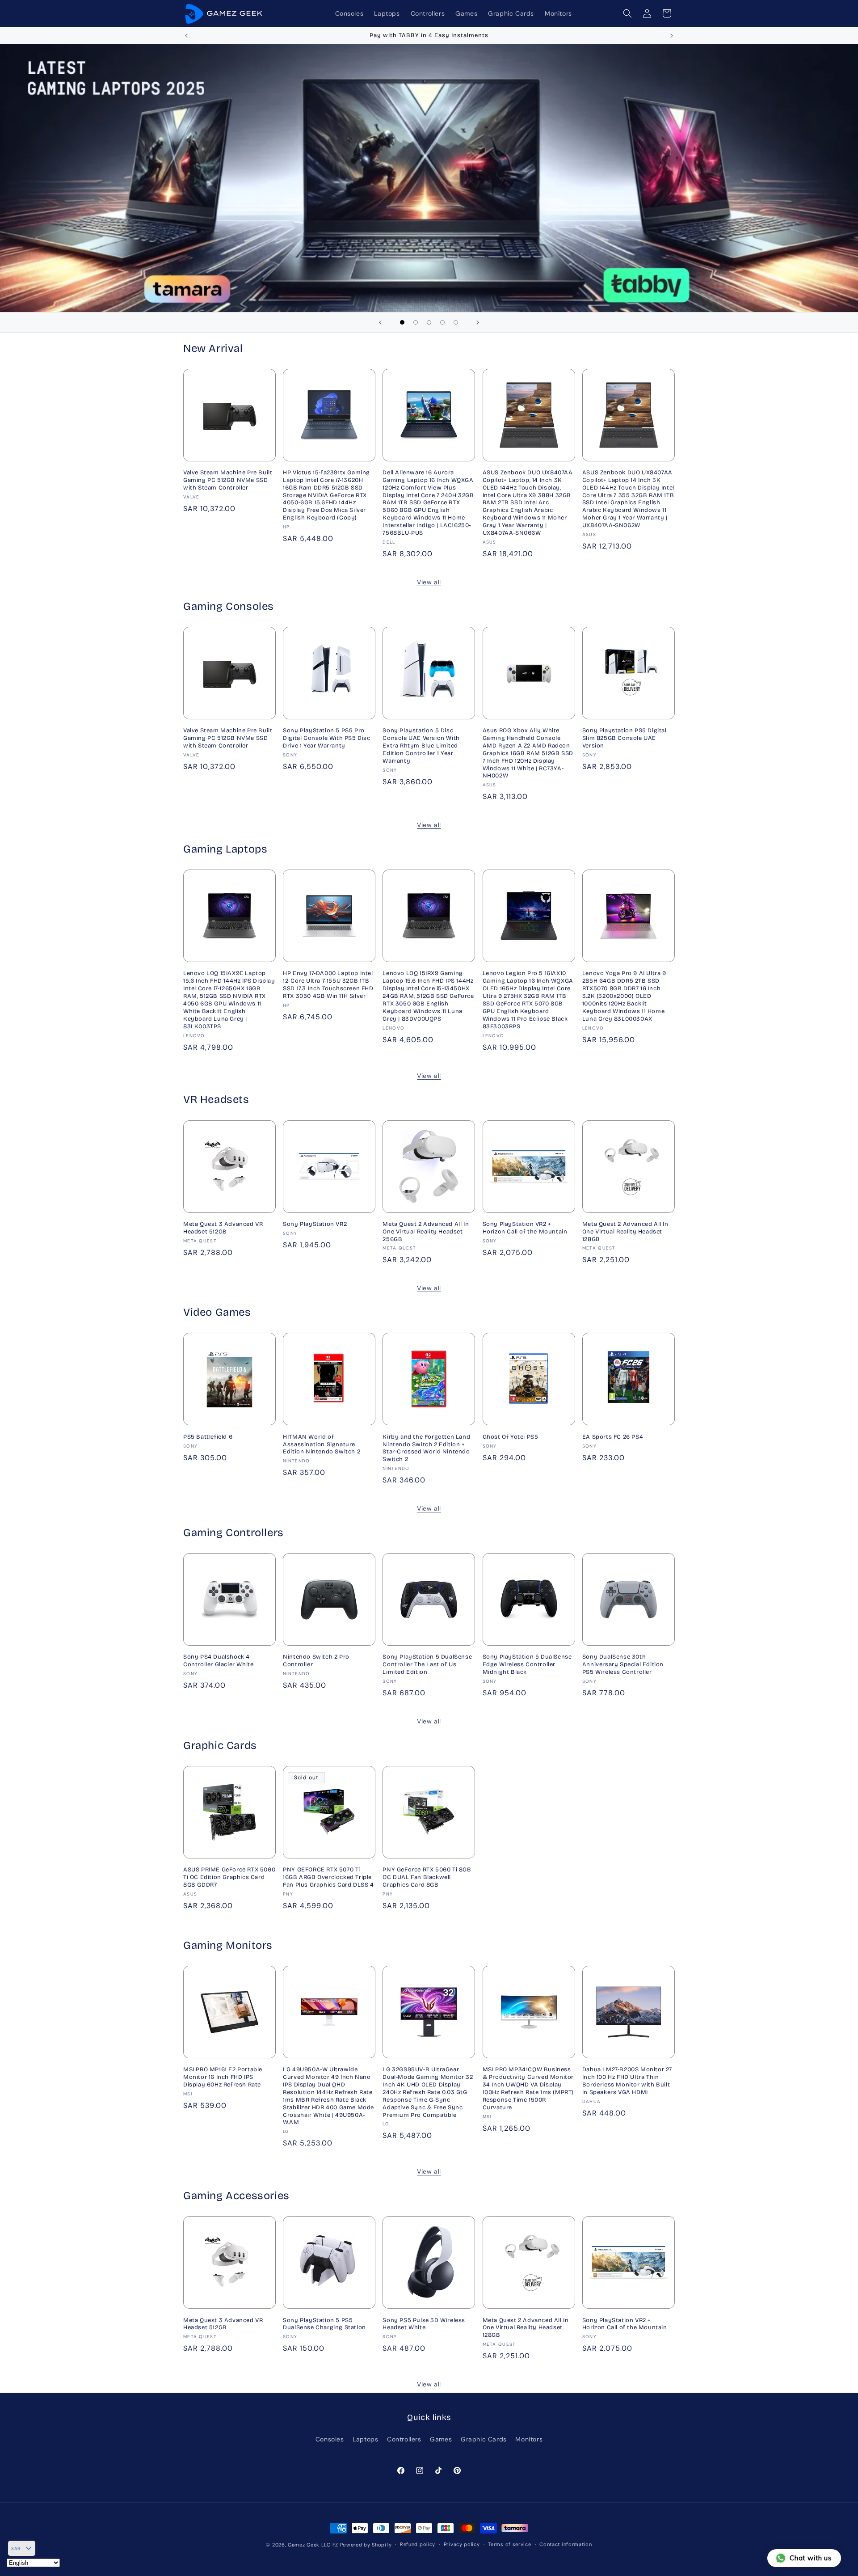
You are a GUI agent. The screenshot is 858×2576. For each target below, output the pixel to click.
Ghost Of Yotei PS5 (511, 1437)
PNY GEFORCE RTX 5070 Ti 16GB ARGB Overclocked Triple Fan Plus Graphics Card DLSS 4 (328, 1877)
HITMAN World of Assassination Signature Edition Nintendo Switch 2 (322, 1444)
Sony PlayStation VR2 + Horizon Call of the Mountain (525, 1228)
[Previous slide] (380, 322)
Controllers (404, 2439)
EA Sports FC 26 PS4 (613, 1437)
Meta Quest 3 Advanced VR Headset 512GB (223, 1228)
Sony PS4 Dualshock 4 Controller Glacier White (218, 1661)
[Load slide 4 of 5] (442, 322)
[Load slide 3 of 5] (429, 322)
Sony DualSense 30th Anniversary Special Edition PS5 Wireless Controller (623, 1664)
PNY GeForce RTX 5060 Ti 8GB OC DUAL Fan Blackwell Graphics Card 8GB (427, 1877)
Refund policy (418, 2544)
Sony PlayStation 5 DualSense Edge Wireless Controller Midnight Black (527, 1664)
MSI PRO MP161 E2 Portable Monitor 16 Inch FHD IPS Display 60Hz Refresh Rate (223, 2077)
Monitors (529, 2439)
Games (441, 2439)
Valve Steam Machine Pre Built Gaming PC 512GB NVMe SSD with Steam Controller (228, 480)
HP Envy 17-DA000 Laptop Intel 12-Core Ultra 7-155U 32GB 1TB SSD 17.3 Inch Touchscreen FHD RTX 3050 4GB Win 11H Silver (328, 985)
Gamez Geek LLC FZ (313, 2545)
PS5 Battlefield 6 (208, 1437)
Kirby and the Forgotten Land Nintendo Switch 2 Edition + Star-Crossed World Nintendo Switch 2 (426, 1448)
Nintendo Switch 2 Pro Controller (316, 1661)
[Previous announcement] (186, 36)
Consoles (330, 2439)
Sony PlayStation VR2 (315, 1224)
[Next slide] (478, 322)
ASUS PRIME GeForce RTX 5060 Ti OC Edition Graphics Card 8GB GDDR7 (229, 1877)
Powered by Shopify (366, 2545)
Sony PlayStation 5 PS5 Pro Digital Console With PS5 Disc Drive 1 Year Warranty (326, 738)
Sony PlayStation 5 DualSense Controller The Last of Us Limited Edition (427, 1664)
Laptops (365, 2439)
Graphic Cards (484, 2439)
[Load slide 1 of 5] (402, 322)
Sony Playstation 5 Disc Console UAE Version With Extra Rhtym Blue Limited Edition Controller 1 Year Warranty (421, 746)
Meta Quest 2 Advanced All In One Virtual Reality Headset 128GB (625, 1232)
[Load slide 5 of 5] (456, 322)
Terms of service (509, 2544)
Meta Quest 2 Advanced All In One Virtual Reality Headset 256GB (426, 1232)
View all (429, 582)
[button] (627, 13)
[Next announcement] (672, 36)
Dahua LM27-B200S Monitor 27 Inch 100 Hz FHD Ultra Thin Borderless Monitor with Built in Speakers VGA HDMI (627, 2081)
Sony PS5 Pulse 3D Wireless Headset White (424, 2324)
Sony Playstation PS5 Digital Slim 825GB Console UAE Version (625, 738)
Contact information (566, 2544)
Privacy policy (462, 2544)
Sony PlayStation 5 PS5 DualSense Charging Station (324, 2324)
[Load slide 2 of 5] (416, 322)
